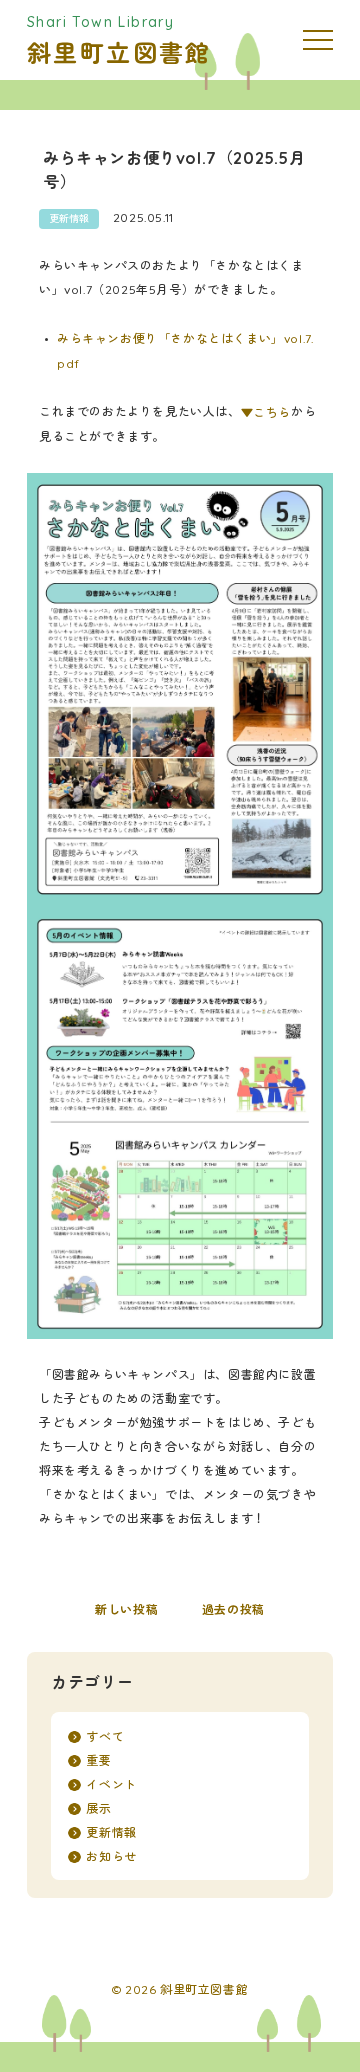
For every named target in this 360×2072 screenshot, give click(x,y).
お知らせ (111, 1856)
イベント (111, 1784)
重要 (98, 1760)
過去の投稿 (233, 1609)
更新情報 (69, 218)
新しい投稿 (126, 1609)
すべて (105, 1736)
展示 (98, 1808)
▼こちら (266, 412)
